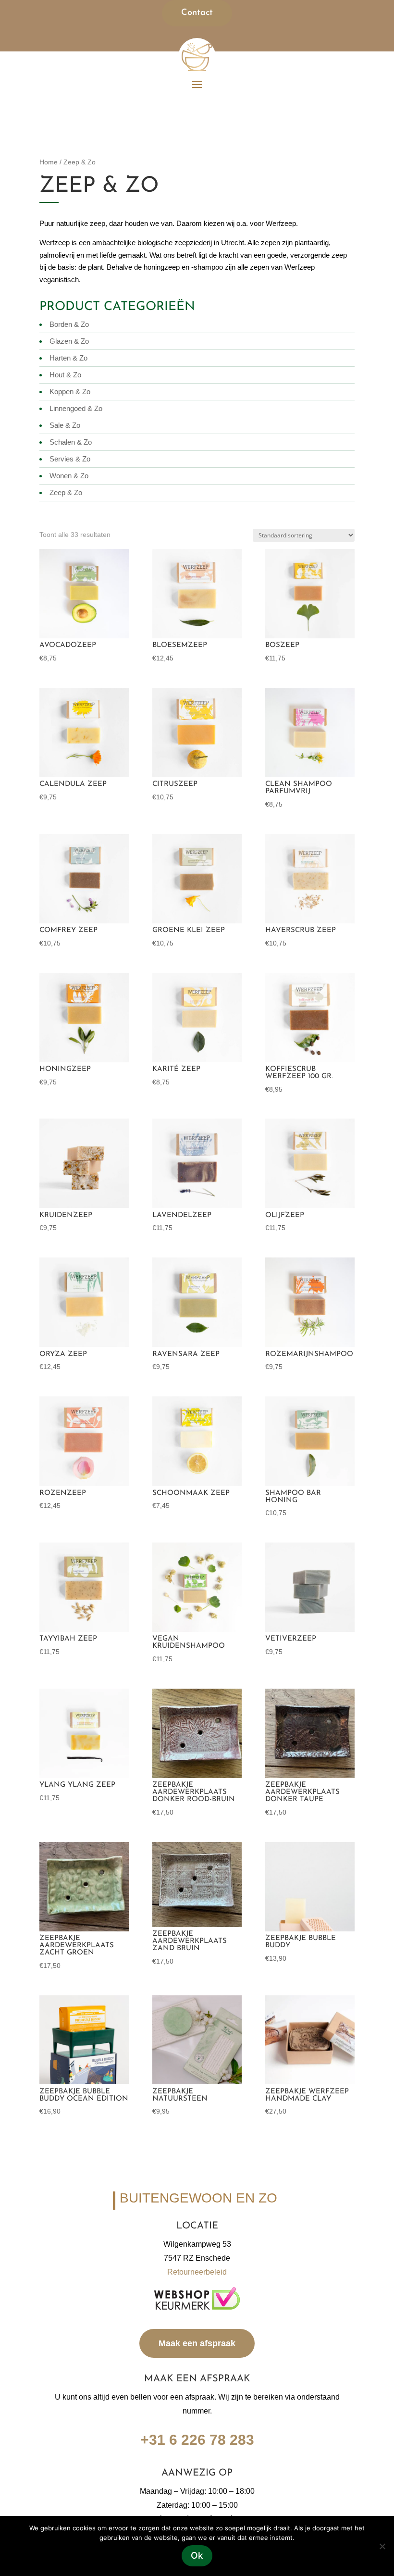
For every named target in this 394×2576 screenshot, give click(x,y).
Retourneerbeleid (197, 2272)
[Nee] (382, 2546)
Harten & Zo (68, 358)
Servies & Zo (70, 459)
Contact (197, 13)
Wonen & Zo (69, 476)
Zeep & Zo (66, 492)
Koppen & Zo (70, 392)
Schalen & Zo (71, 442)
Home (49, 162)
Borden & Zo (69, 324)
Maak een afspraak (197, 2343)
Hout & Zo (65, 375)
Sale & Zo (65, 425)
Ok (197, 2556)
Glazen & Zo (69, 341)
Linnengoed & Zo (76, 408)
